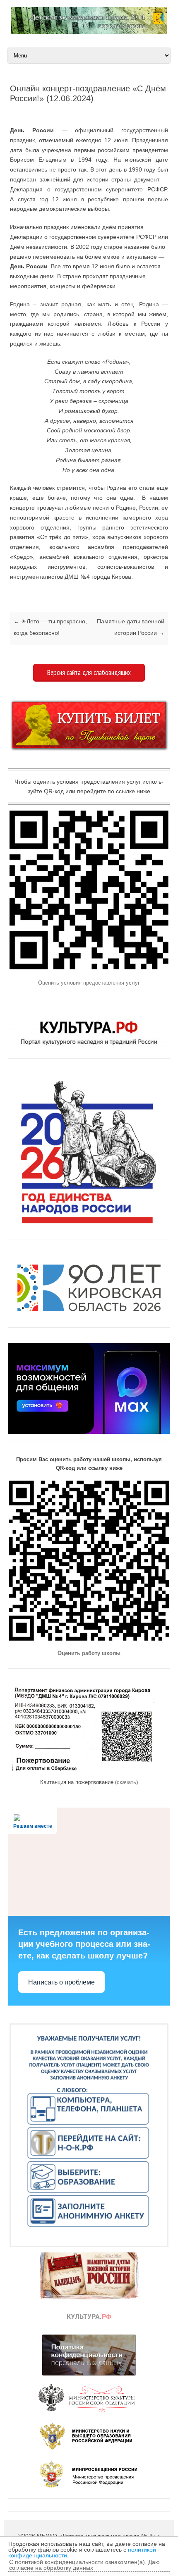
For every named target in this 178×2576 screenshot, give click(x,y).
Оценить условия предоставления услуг (89, 983)
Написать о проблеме (61, 1982)
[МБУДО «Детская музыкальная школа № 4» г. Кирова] (89, 32)
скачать (126, 1782)
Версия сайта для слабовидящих (89, 673)
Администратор (45, 112)
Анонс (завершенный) (11, 590)
